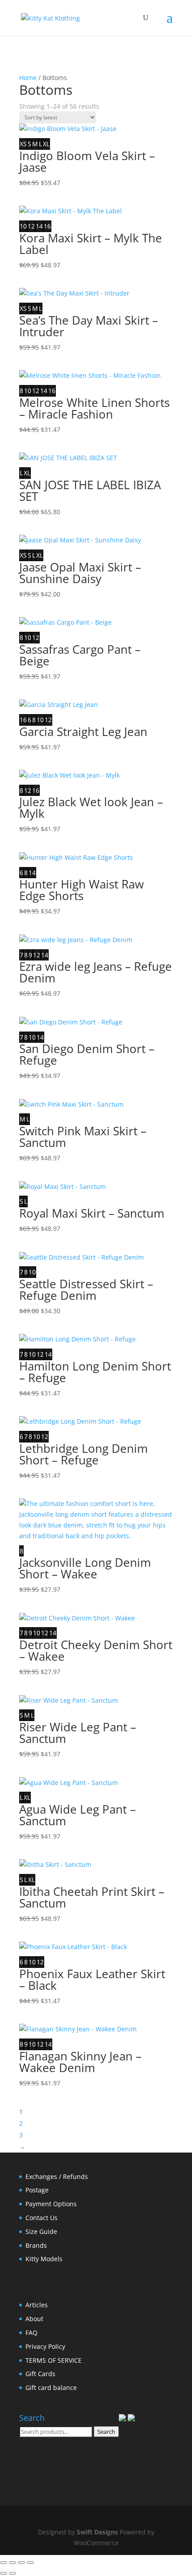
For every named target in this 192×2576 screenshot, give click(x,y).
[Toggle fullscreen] (13, 2563)
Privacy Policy (45, 2346)
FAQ (31, 2333)
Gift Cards (40, 2374)
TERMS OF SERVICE (54, 2360)
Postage (37, 2190)
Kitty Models (44, 2259)
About (34, 2319)
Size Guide (41, 2231)
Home (28, 78)
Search (106, 2432)
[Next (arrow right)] (13, 2573)
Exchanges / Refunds (57, 2176)
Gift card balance (51, 2388)
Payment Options (51, 2204)
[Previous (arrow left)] (4, 2573)
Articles (37, 2305)
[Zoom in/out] (4, 2563)
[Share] (21, 2563)
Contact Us (42, 2218)
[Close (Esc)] (30, 2563)
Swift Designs (97, 2532)
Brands (36, 2245)
